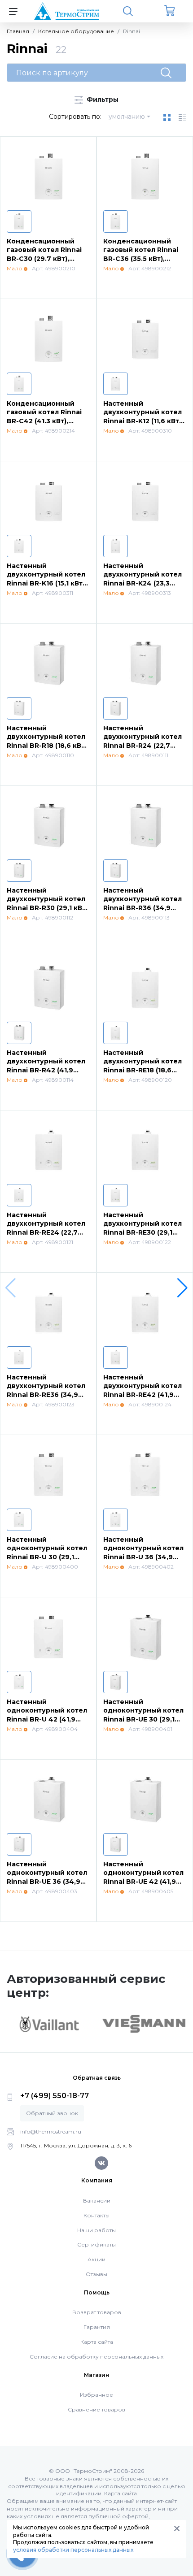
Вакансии (97, 2201)
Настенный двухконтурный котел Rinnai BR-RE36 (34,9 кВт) (46, 1390)
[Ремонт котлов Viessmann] (144, 2023)
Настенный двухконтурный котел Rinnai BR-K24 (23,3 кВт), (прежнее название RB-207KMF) (143, 583)
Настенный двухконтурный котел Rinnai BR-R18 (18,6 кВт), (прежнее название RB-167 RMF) (48, 746)
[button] (182, 1288)
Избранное (96, 2395)
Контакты (96, 2215)
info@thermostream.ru (51, 2131)
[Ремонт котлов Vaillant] (49, 2024)
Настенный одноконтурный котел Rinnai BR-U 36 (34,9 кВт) (143, 1553)
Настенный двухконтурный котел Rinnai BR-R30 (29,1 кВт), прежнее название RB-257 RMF (48, 908)
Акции (96, 2259)
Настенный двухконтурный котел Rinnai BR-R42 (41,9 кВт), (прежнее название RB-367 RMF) (46, 1070)
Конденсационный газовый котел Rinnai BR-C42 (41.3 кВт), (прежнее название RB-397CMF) (44, 421)
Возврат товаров (97, 2312)
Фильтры (102, 100)
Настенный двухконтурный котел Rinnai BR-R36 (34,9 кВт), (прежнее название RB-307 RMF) (143, 908)
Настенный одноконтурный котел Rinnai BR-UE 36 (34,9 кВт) (47, 1877)
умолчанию (127, 117)
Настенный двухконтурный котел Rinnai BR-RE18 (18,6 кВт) (143, 1066)
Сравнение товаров (96, 2409)
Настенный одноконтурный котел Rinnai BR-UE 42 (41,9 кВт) (143, 1877)
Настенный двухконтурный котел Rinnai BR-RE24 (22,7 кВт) (46, 1228)
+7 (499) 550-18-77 (55, 2096)
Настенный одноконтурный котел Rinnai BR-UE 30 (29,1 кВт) (143, 1715)
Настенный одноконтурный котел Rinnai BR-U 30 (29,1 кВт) (47, 1553)
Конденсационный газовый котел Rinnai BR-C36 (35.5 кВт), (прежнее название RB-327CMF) (141, 259)
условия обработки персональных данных (73, 2550)
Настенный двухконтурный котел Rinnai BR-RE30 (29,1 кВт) (143, 1228)
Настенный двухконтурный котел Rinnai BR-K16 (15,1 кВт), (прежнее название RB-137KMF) (47, 583)
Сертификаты (96, 2244)
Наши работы (96, 2230)
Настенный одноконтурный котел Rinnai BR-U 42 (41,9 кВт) (47, 1715)
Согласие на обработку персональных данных (96, 2357)
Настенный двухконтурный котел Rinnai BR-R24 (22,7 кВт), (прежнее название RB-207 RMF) (143, 746)
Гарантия (97, 2327)
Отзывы (96, 2274)
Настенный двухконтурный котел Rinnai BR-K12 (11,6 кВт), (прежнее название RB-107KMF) (143, 421)
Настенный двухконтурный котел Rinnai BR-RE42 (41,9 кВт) (143, 1390)
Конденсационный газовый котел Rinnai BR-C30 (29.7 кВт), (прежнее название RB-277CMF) (44, 259)
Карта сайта (97, 2342)
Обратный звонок (52, 2113)
